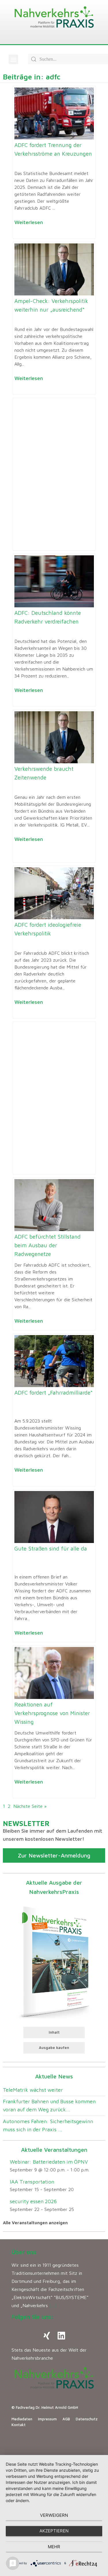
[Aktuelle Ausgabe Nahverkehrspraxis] (54, 1961)
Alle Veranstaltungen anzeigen (35, 2223)
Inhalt (54, 2032)
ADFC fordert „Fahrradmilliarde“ (53, 1393)
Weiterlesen (29, 222)
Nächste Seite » (30, 1806)
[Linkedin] (61, 2336)
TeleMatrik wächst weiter (33, 2090)
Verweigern (54, 2515)
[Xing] (47, 2336)
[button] (13, 59)
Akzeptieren (54, 2531)
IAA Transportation (32, 2182)
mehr (54, 2547)
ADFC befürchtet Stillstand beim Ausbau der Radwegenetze (48, 1245)
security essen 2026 (33, 2201)
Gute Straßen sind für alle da (51, 1548)
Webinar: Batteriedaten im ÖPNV (49, 2162)
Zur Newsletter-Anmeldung (54, 1855)
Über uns (24, 2252)
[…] (53, 2305)
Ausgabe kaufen (54, 2048)
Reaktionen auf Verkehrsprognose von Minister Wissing (52, 1713)
